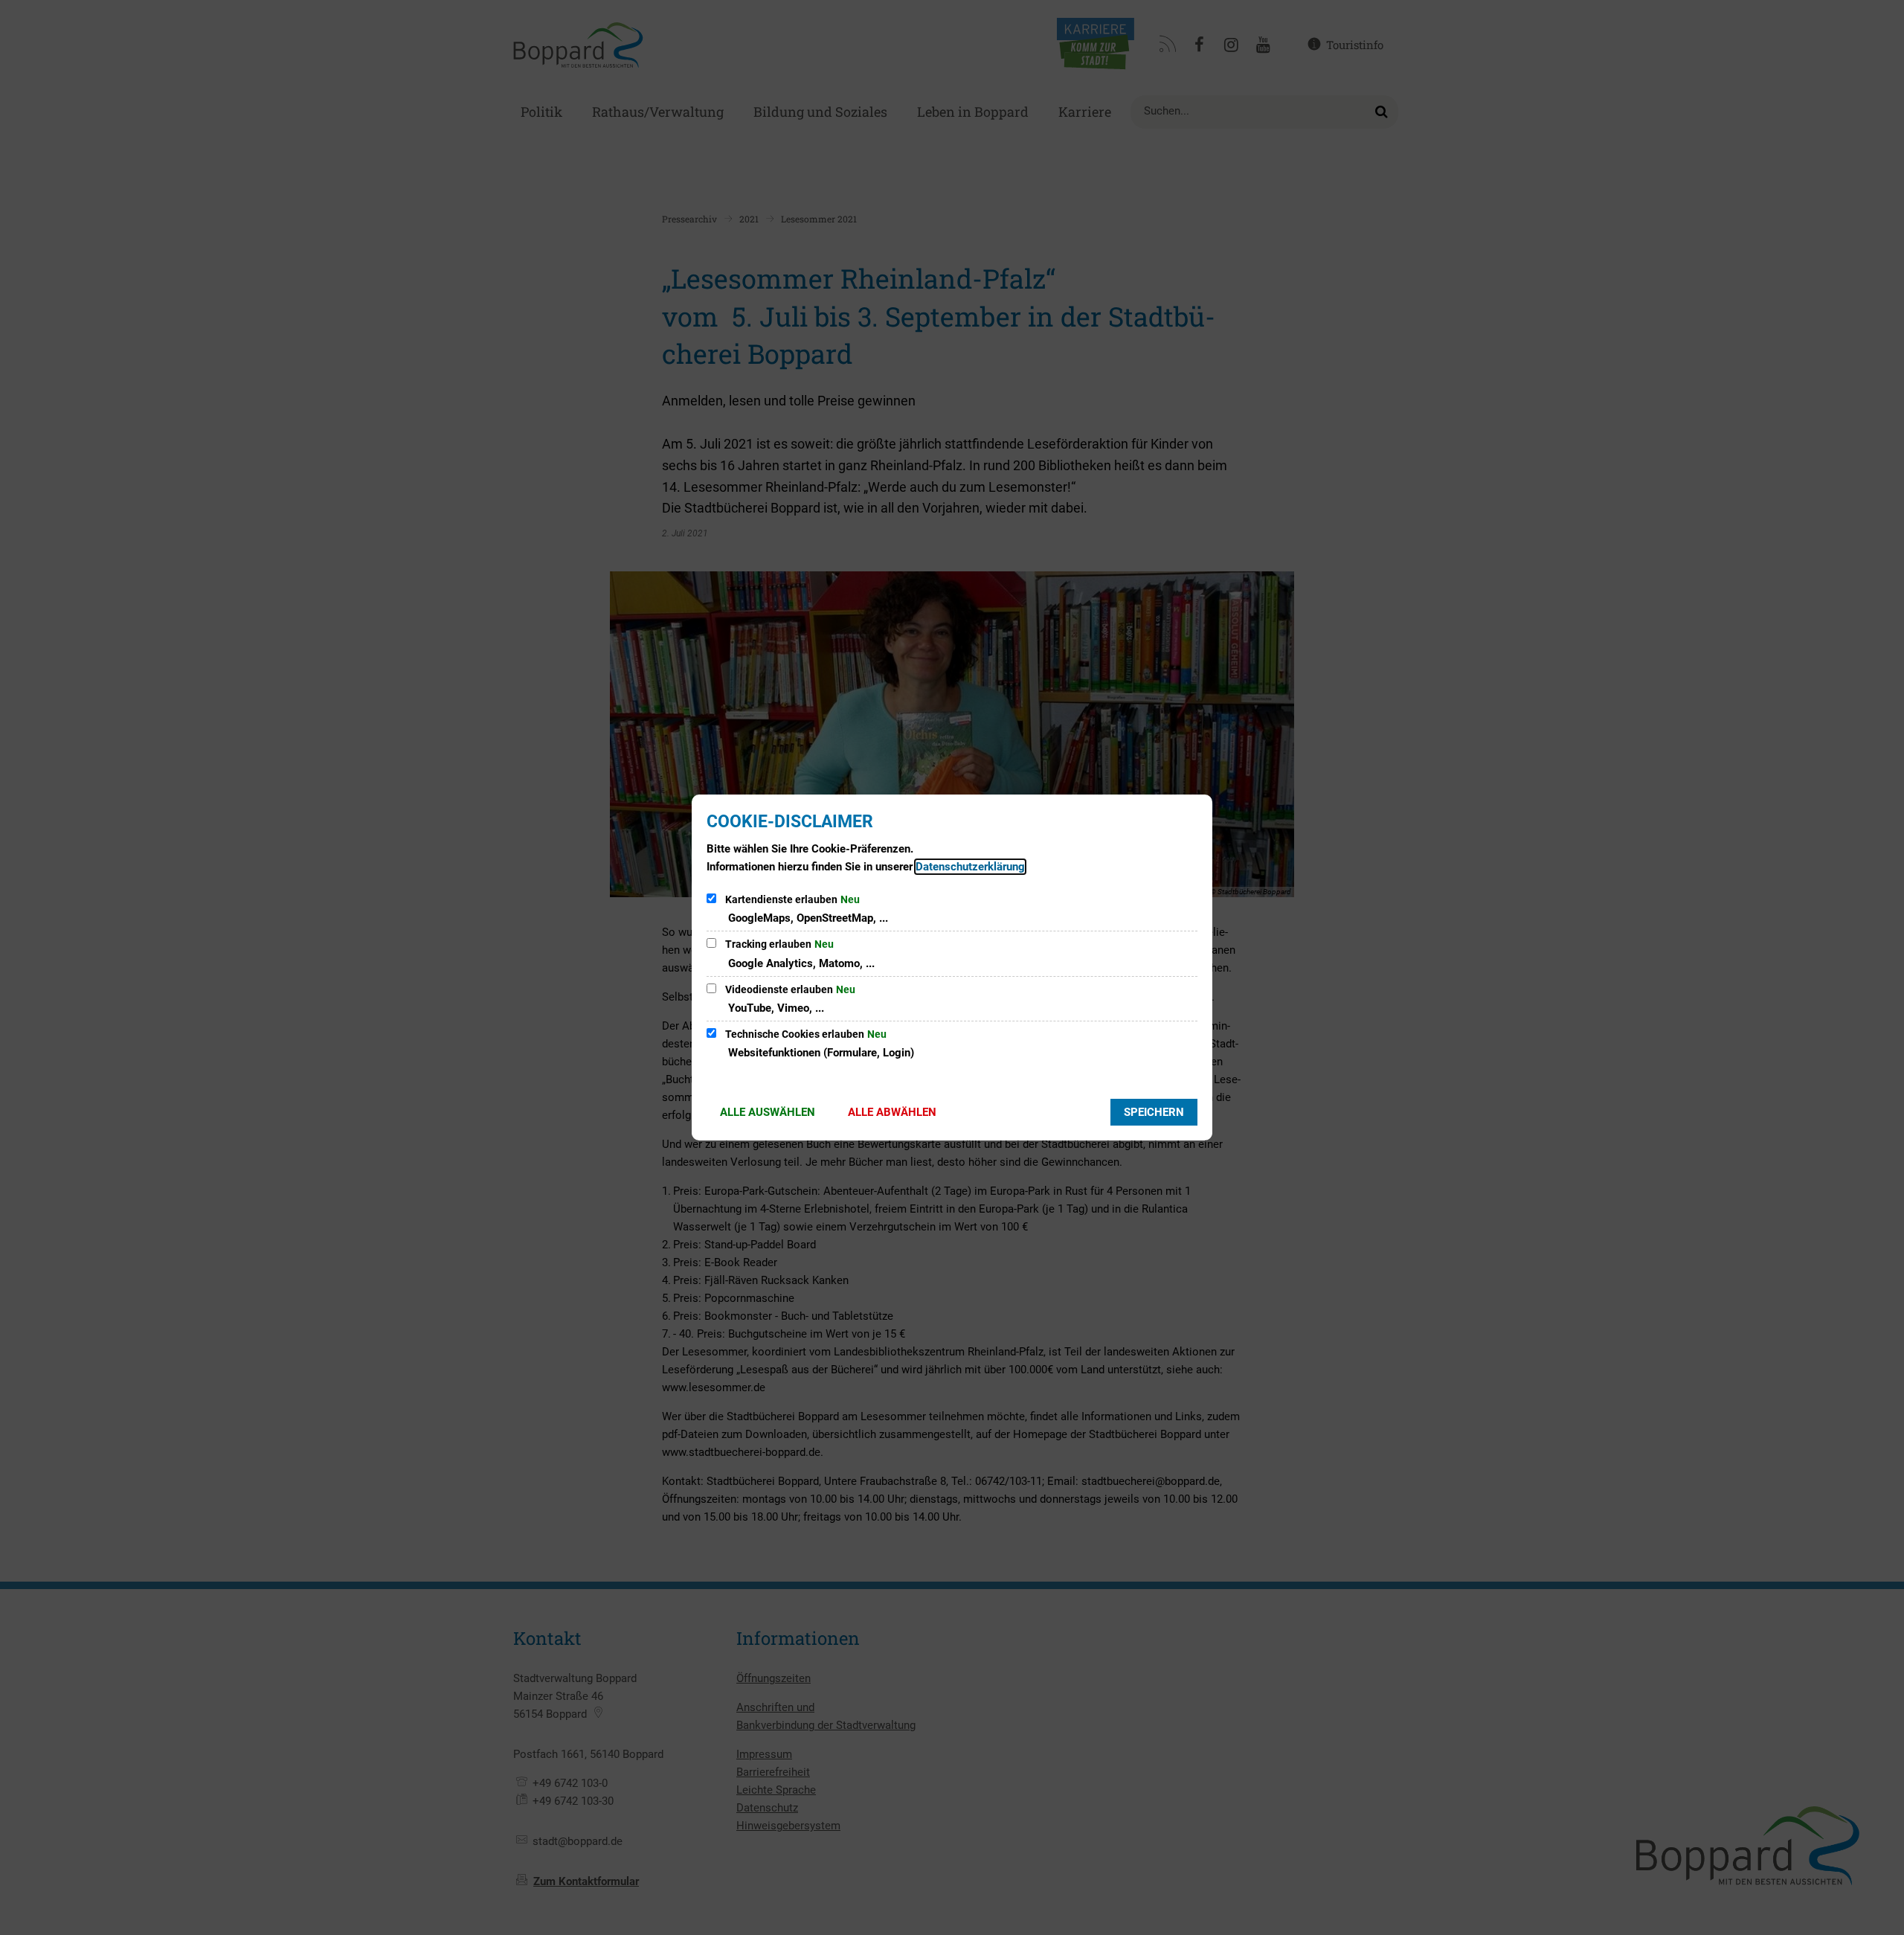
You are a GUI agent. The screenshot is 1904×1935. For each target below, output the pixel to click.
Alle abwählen (892, 1112)
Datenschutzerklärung (970, 867)
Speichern (1154, 1112)
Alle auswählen (768, 1112)
